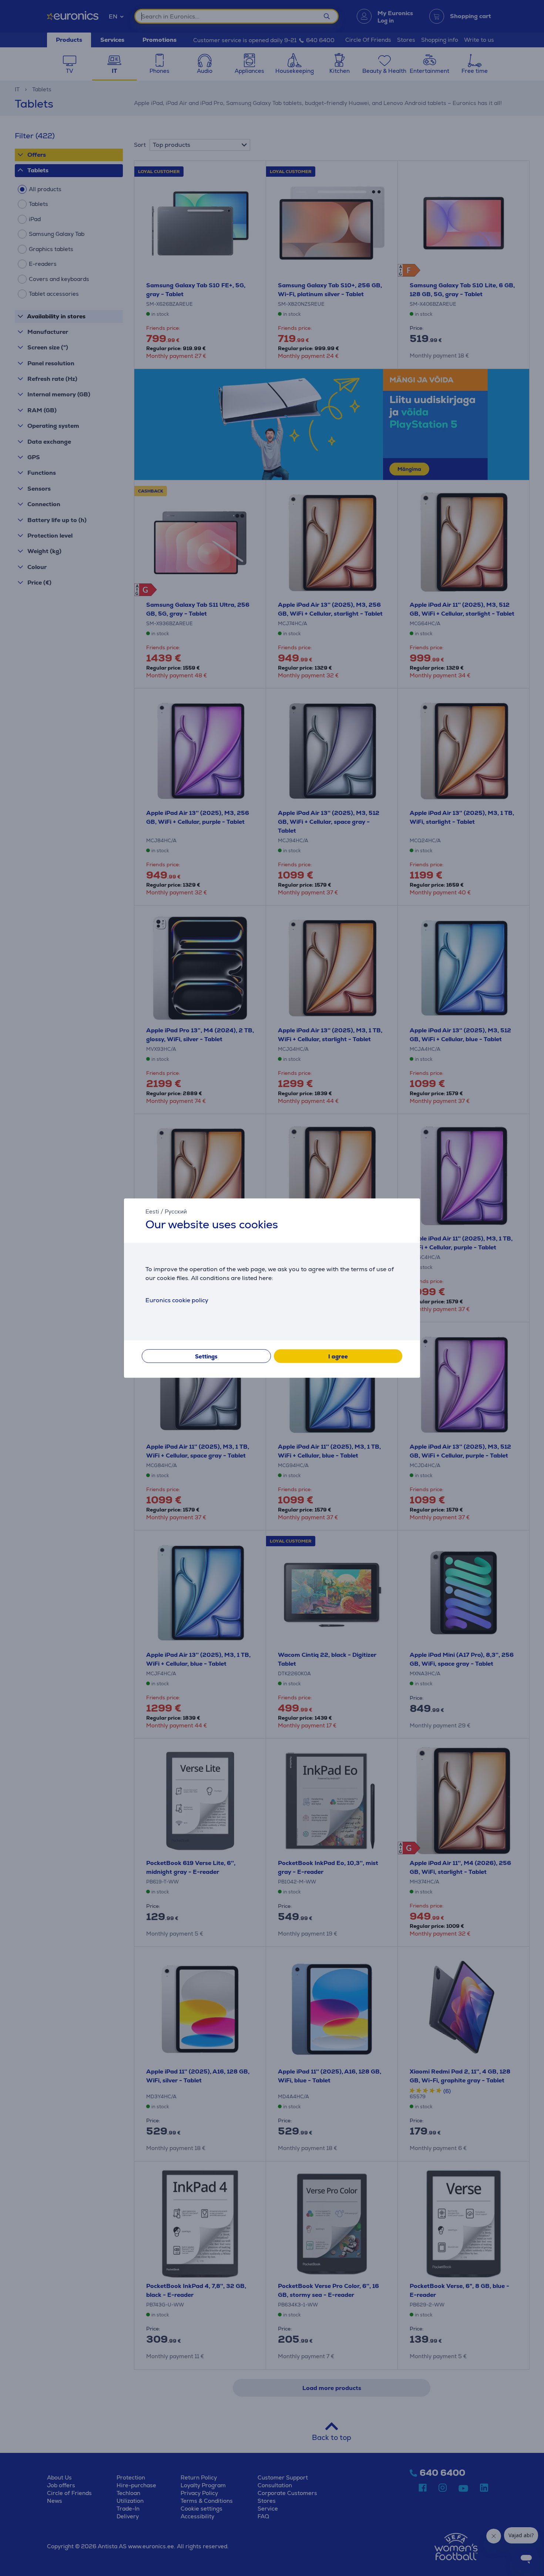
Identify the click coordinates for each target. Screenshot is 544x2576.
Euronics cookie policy (177, 1300)
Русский (176, 1211)
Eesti (152, 1211)
